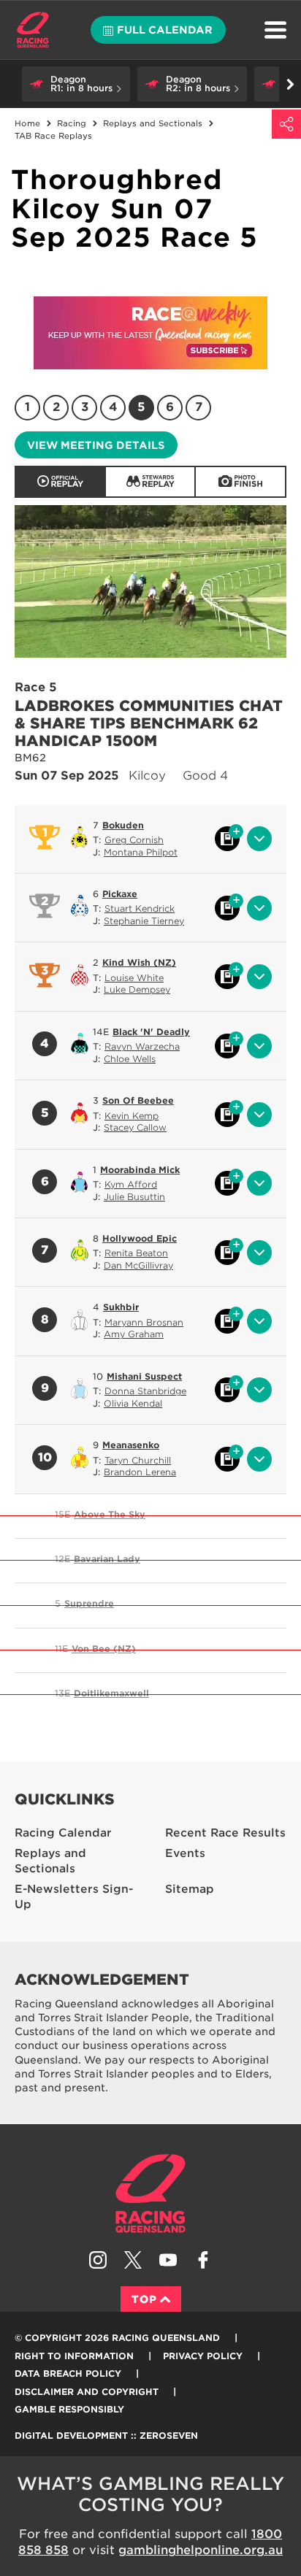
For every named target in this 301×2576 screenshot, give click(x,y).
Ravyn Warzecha (142, 1046)
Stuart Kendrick (140, 908)
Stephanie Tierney (144, 921)
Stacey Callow (135, 1127)
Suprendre (89, 1603)
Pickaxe (120, 894)
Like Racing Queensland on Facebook (203, 2260)
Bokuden (123, 825)
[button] (76, 84)
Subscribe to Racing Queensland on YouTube (168, 2260)
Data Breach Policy (68, 2373)
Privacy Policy (203, 2356)
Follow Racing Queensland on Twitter (133, 2260)
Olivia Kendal (133, 1403)
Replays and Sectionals (50, 1861)
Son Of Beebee (138, 1100)
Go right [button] (290, 84)
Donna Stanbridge (145, 1391)
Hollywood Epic (140, 1238)
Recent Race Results (225, 1833)
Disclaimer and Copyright (87, 2392)
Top (144, 2299)
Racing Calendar (63, 1833)
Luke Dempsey (137, 989)
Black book (227, 839)
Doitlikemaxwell (111, 1693)
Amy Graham (134, 1334)
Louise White (134, 978)
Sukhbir (121, 1307)
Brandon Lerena (140, 1472)
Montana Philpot (141, 852)
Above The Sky (110, 1514)
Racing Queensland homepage (150, 2194)
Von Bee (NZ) (104, 1649)
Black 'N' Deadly (151, 1032)
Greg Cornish (134, 840)
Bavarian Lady (107, 1559)
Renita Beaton (136, 1253)
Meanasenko (131, 1445)
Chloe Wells (130, 1059)
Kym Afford (131, 1184)
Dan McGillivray (138, 1265)
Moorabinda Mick (140, 1170)
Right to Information (74, 2356)
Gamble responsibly (69, 2409)
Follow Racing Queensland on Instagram (98, 2260)
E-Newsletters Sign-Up (74, 1897)
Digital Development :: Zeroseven (106, 2435)
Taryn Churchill (138, 1460)
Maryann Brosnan (144, 1322)
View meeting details (96, 445)
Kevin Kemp (132, 1116)
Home (33, 30)
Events (185, 1853)
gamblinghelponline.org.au (201, 2550)
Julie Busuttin (134, 1197)
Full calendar (165, 30)
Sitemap (190, 1889)
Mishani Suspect (144, 1376)
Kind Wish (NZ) (139, 962)
